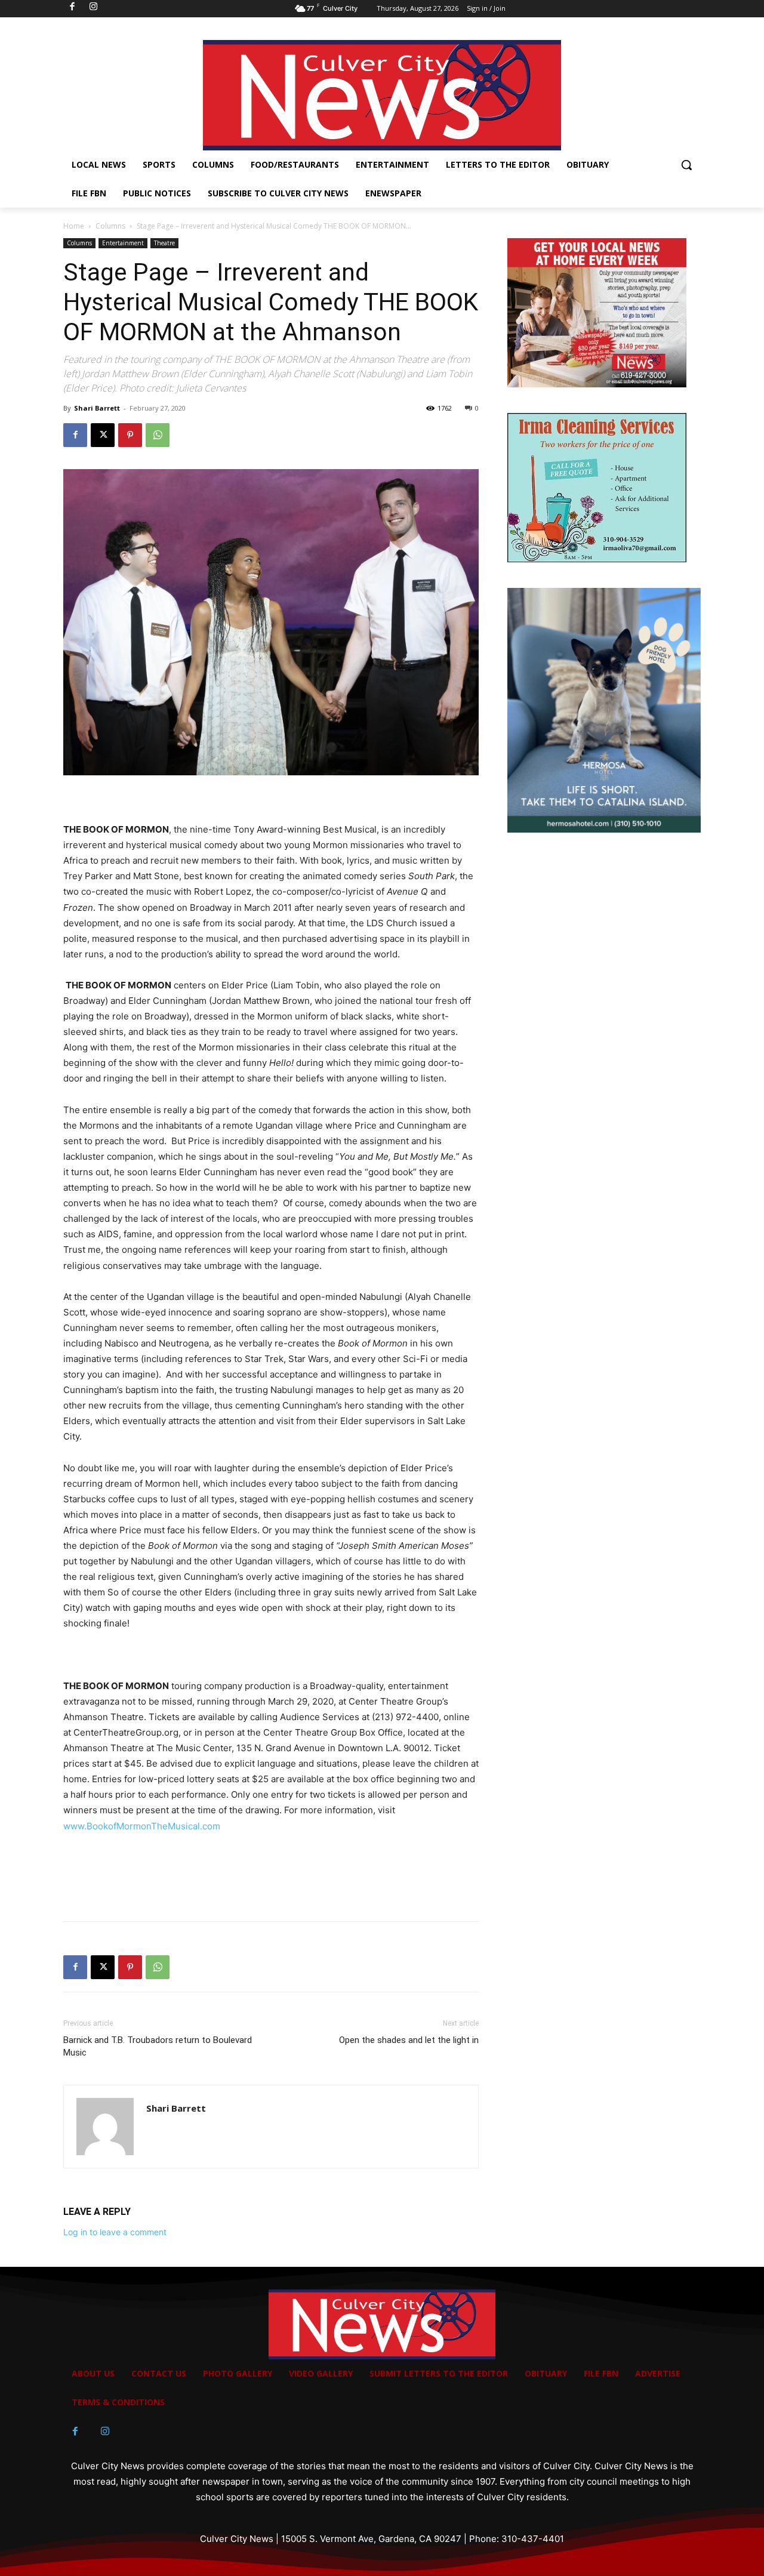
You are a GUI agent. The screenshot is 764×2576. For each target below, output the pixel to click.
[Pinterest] (130, 435)
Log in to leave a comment (115, 2232)
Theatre (164, 243)
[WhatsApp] (158, 435)
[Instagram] (105, 2432)
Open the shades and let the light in (409, 2040)
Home (74, 226)
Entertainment (123, 243)
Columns (110, 226)
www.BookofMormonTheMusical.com (142, 1826)
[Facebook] (75, 435)
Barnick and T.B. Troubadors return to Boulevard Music (158, 2046)
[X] (103, 435)
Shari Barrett (97, 408)
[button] (686, 165)
